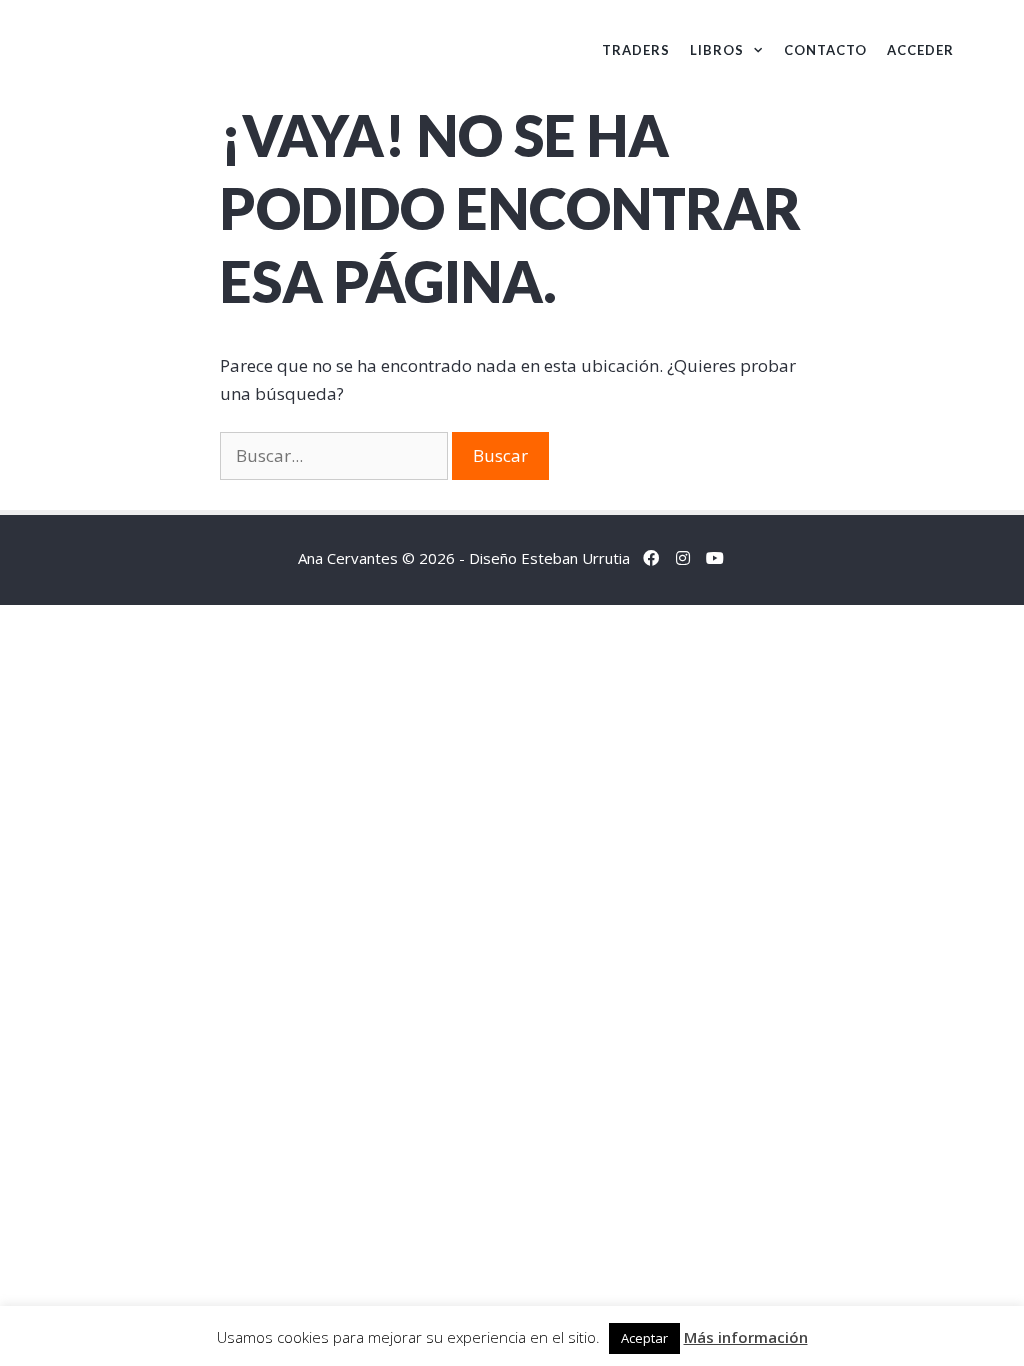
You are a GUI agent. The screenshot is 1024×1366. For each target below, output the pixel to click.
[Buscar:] (336, 455)
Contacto (825, 50)
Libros (717, 50)
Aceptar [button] (644, 1338)
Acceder (920, 50)
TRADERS (636, 50)
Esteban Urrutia (575, 558)
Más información (746, 1337)
